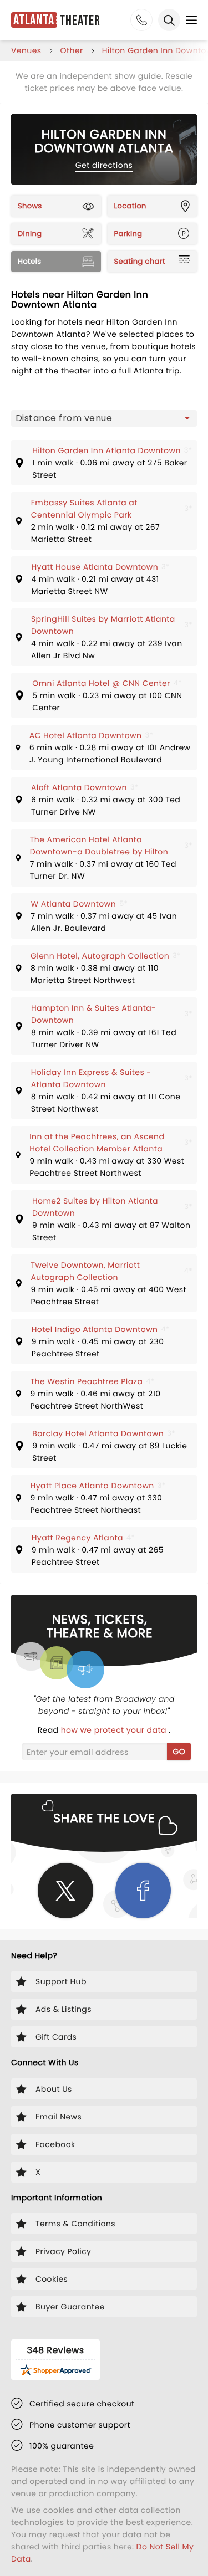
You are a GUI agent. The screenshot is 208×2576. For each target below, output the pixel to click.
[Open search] (169, 20)
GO (179, 1752)
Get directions (104, 165)
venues (26, 50)
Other (72, 50)
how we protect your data (115, 1730)
